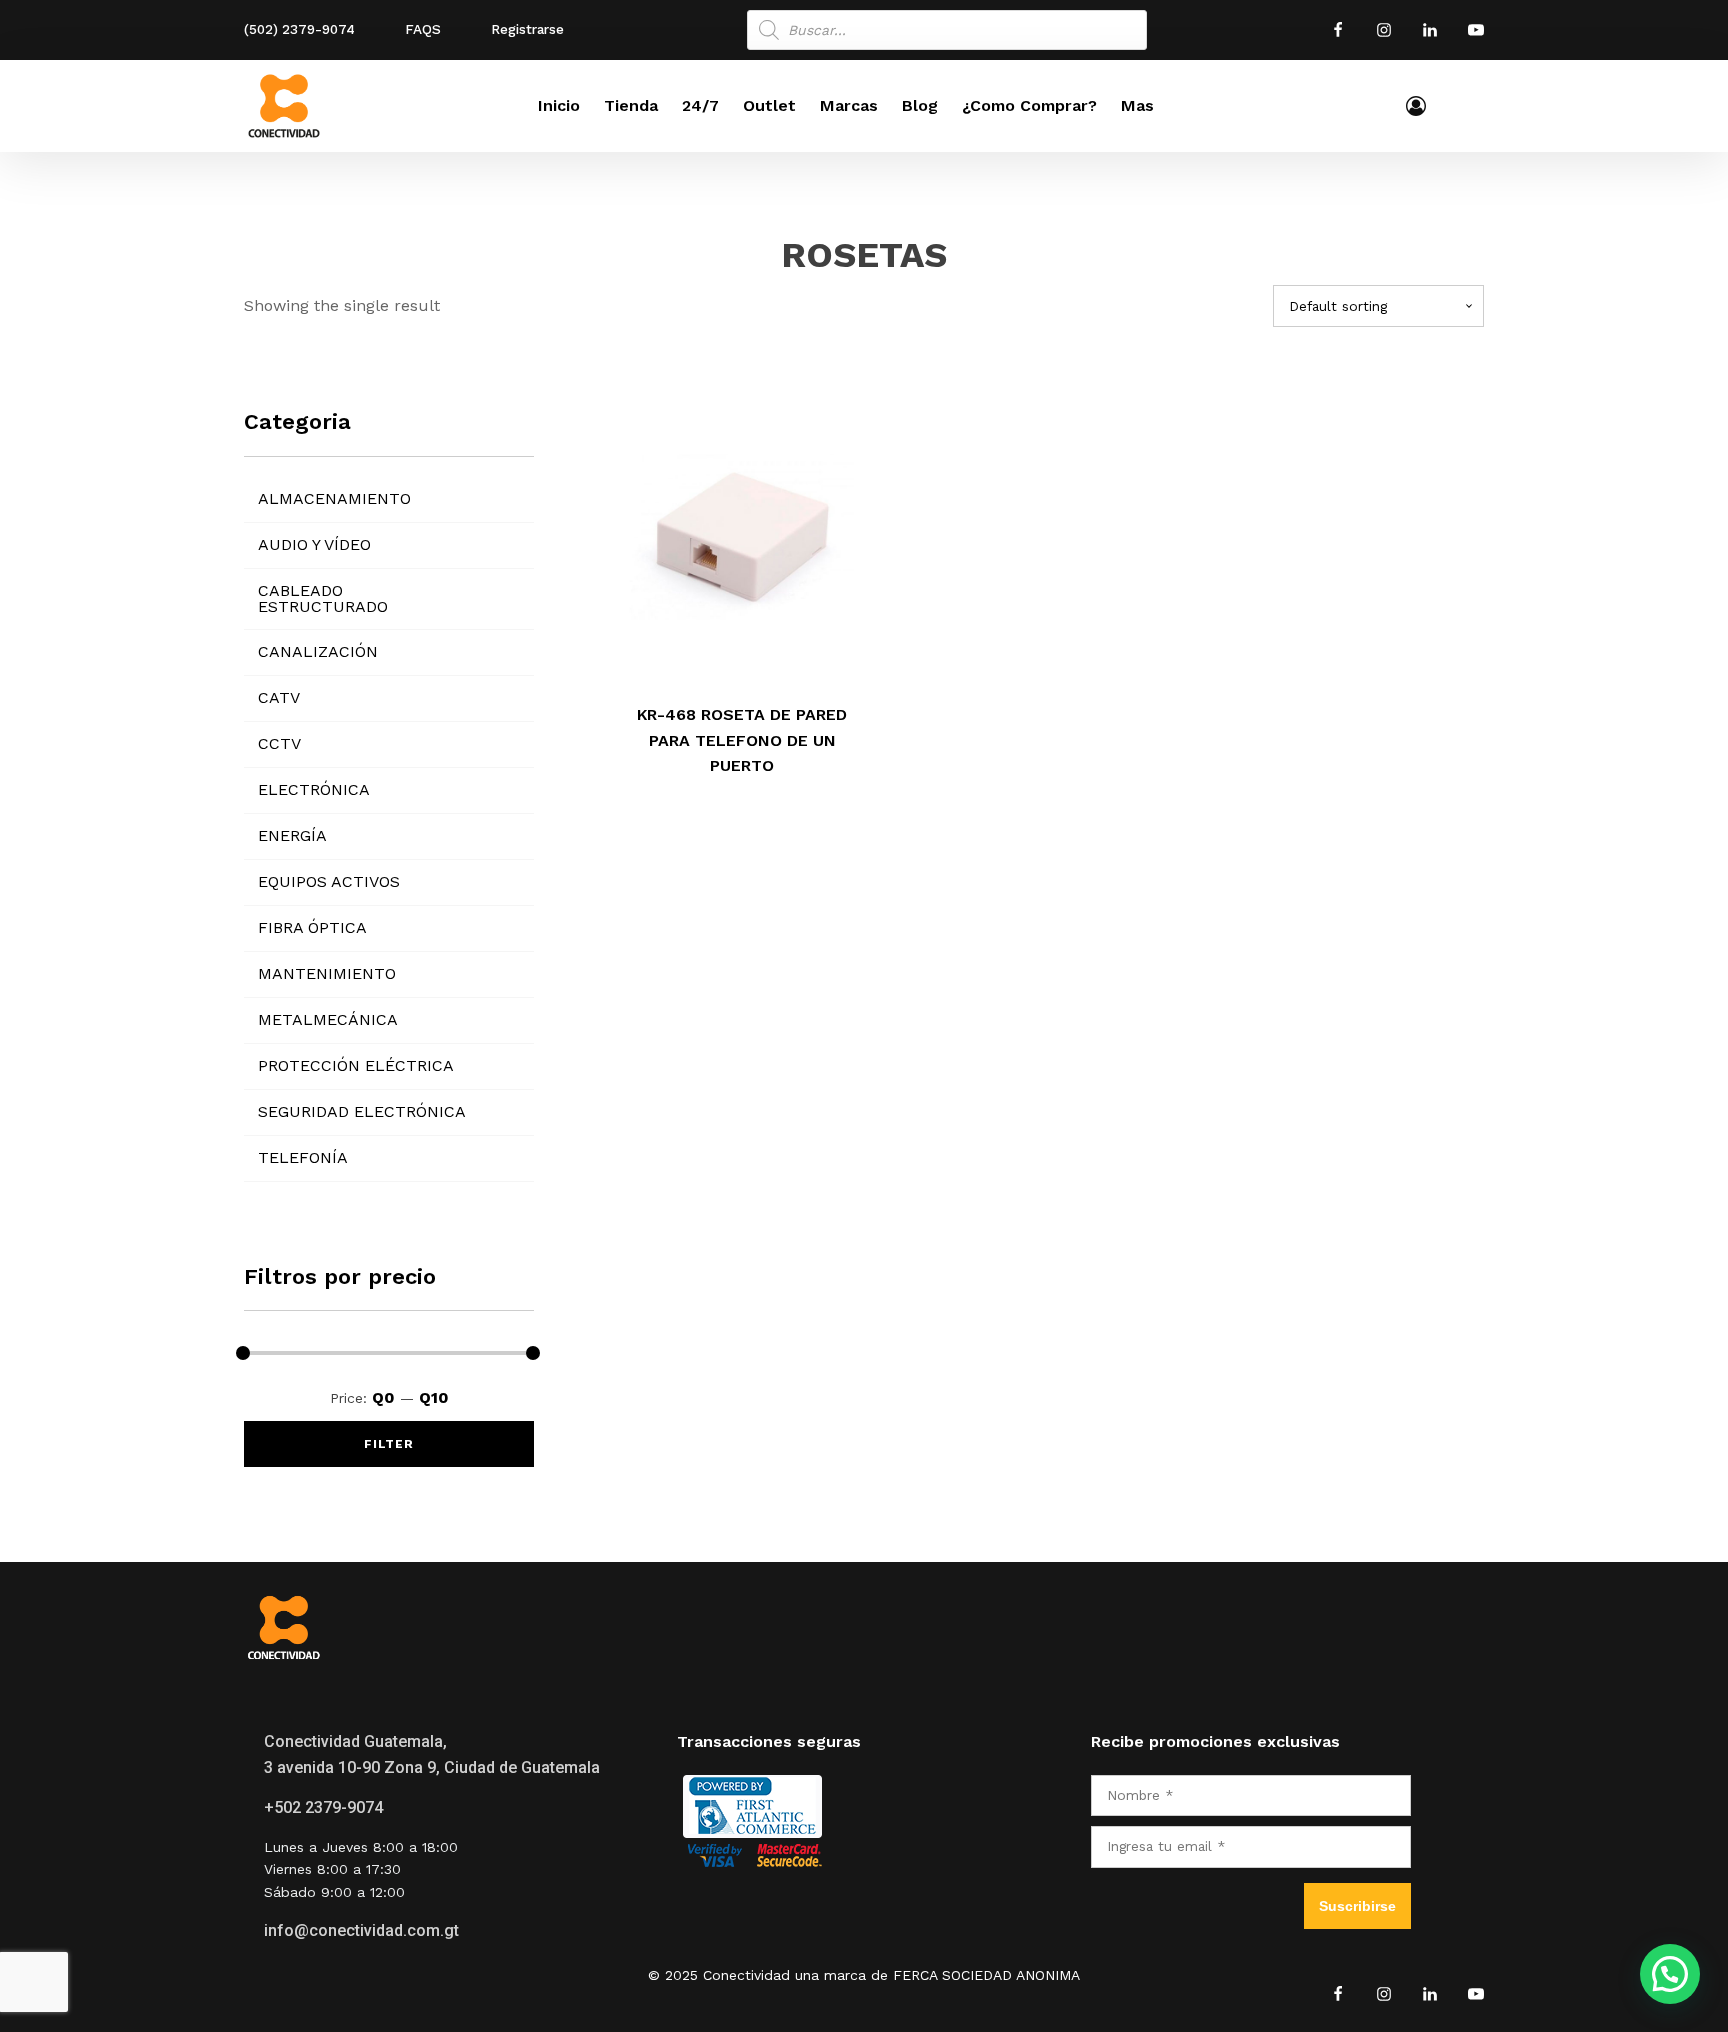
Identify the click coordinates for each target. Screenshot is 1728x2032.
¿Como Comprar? (1029, 105)
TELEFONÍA (303, 1157)
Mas (1137, 105)
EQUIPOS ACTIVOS (329, 881)
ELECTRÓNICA (314, 789)
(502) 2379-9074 (299, 29)
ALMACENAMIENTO (334, 498)
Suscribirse (1357, 1906)
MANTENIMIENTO (327, 973)
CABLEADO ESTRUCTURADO (323, 598)
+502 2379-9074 (323, 1807)
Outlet (769, 105)
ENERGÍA (292, 835)
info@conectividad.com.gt (361, 1930)
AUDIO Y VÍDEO (314, 544)
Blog (920, 105)
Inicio (559, 105)
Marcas (849, 105)
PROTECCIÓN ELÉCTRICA (356, 1065)
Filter (389, 1444)
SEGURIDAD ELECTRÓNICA (362, 1111)
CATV (279, 697)
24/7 (700, 105)
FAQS (423, 29)
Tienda (631, 105)
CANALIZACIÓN (318, 651)
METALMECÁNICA (328, 1019)
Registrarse (527, 29)
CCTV (279, 743)
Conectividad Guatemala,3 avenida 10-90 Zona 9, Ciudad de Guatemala (432, 1754)
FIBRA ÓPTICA (312, 927)
